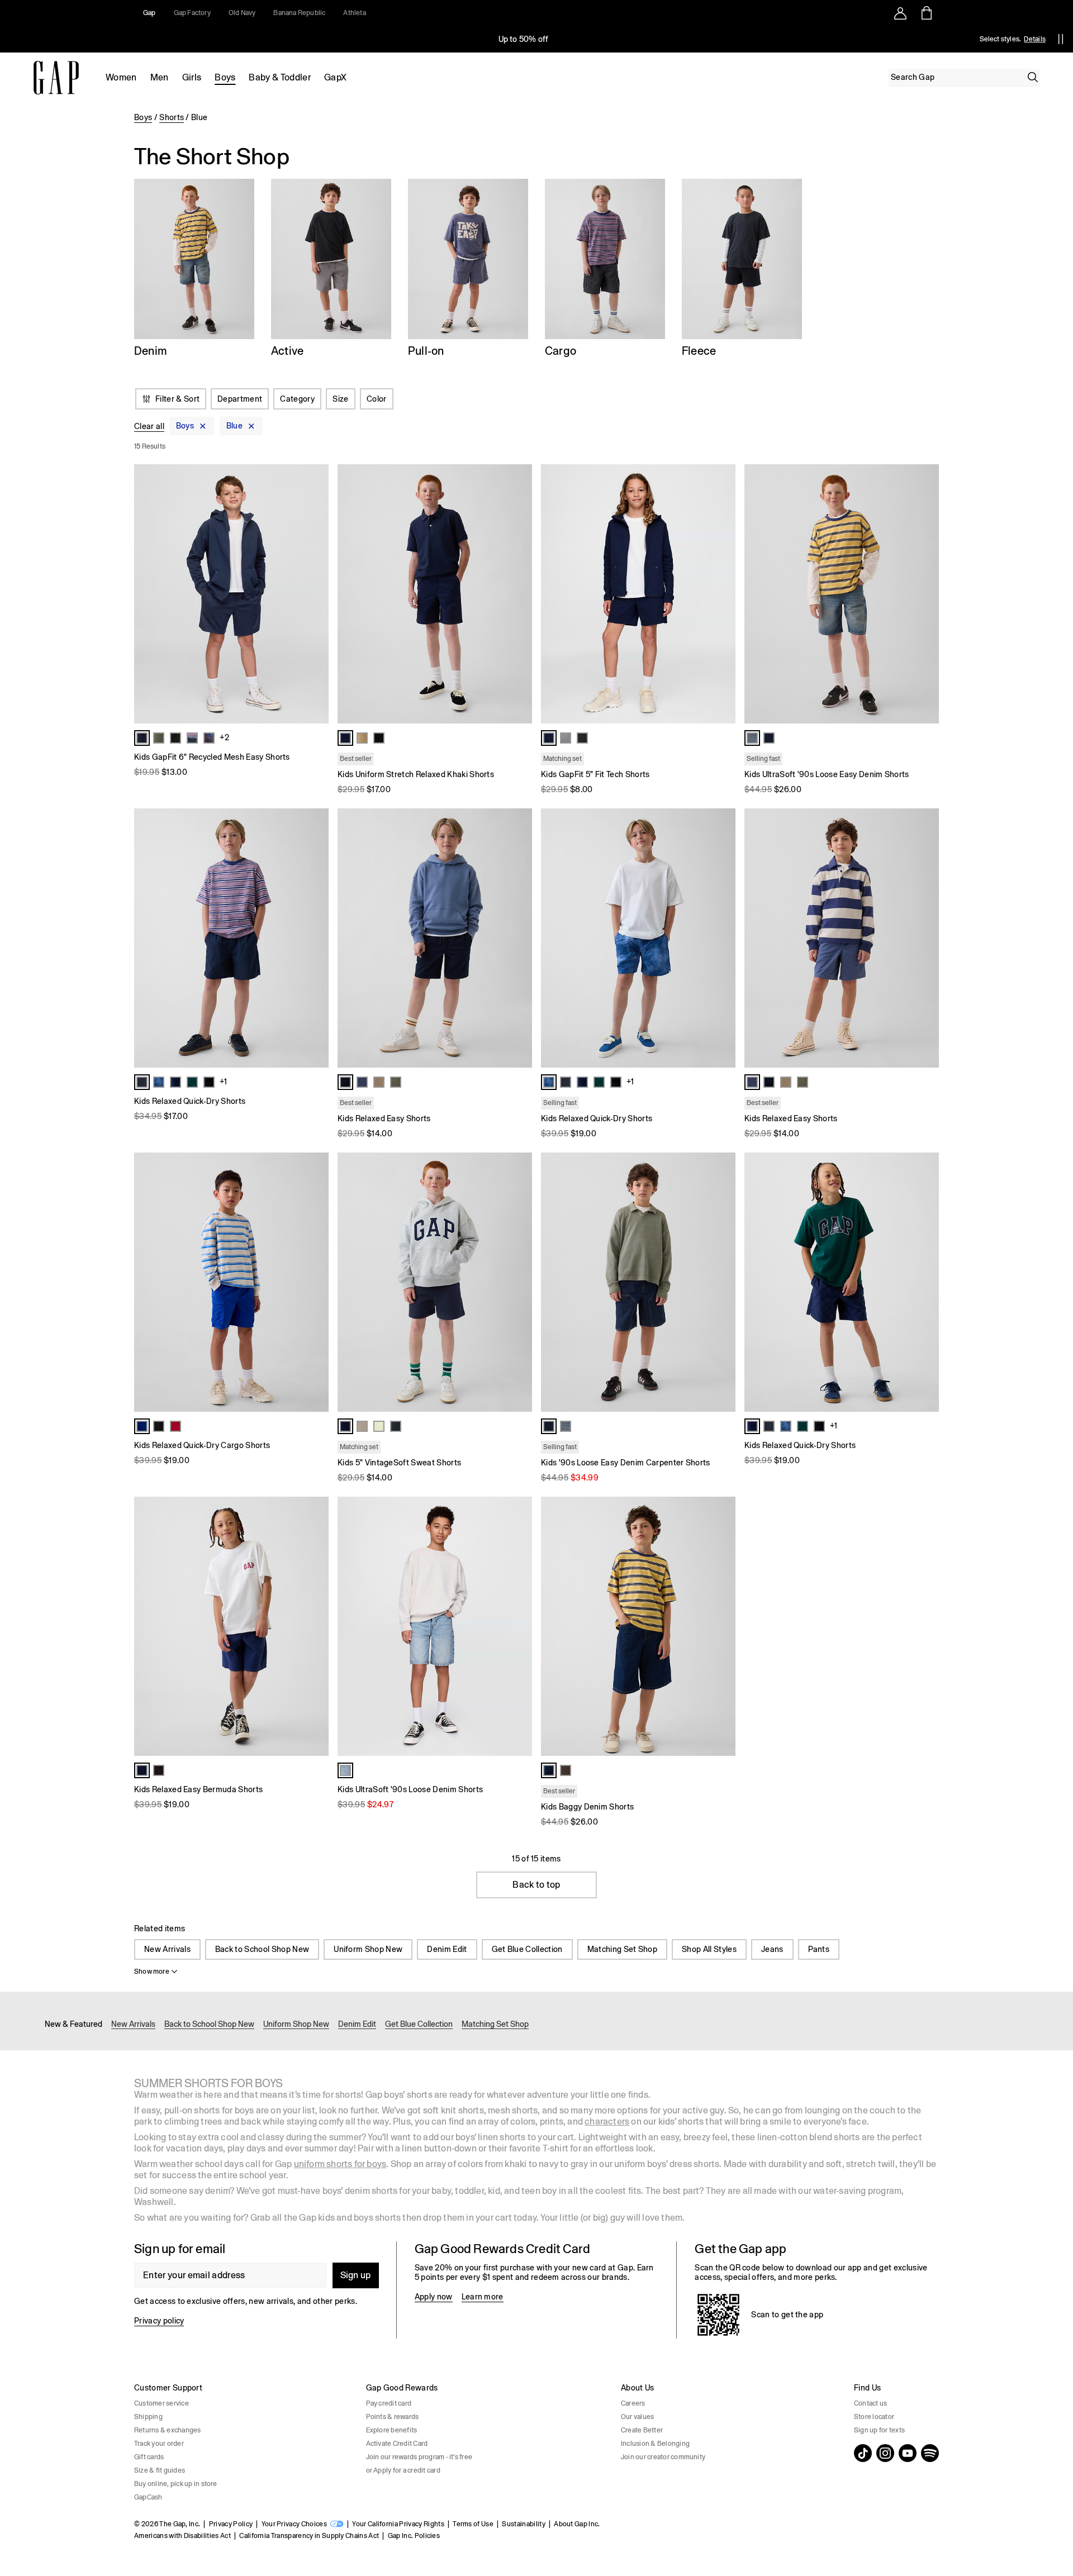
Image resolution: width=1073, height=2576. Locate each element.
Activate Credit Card (397, 2444)
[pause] (1061, 39)
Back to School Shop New (262, 1949)
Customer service (162, 2403)
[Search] (1033, 77)
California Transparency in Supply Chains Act (309, 2536)
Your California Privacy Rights (398, 2524)
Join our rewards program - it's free (419, 2457)
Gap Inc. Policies (414, 2536)
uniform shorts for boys (340, 2164)
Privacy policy (159, 2321)
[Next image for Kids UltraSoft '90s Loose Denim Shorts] (519, 1626)
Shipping (148, 2417)
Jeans (772, 1949)
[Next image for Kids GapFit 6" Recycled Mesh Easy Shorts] (315, 594)
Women (121, 77)
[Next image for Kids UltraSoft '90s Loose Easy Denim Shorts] (925, 594)
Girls (192, 77)
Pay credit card (389, 2403)
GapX (335, 77)
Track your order (159, 2444)
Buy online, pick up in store (176, 2484)
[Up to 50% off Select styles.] (524, 39)
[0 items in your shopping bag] (926, 13)
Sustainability (523, 2524)
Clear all (149, 426)
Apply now (434, 2297)
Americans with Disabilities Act (182, 2536)
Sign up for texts (879, 2430)
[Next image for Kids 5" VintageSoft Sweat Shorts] (519, 1282)
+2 (224, 737)
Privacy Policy (231, 2524)
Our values (637, 2417)
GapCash (148, 2497)
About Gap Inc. (577, 2524)
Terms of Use (473, 2524)
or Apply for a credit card (403, 2470)
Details (1035, 39)
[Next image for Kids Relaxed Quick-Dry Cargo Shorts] (315, 1282)
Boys (225, 77)
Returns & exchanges (168, 2430)
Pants (819, 1949)
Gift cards (149, 2457)
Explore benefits (392, 2430)
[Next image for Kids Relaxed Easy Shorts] (519, 938)
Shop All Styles (709, 1949)
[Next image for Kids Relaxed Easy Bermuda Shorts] (315, 1626)
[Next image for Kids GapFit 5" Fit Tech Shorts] (722, 594)
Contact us (870, 2403)
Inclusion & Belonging (655, 2444)
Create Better (642, 2430)
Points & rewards (393, 2417)
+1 (223, 1082)
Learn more (483, 2297)
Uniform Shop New (368, 1949)
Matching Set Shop (622, 1949)
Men (160, 77)
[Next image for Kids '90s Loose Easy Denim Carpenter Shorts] (722, 1282)
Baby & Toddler (279, 77)
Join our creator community (663, 2457)
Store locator (874, 2417)
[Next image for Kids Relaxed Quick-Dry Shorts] (315, 938)
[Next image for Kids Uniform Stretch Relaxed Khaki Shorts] (519, 594)
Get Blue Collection (527, 1949)
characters (607, 2122)
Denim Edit (447, 1949)
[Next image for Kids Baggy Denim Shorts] (722, 1626)
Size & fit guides (160, 2470)
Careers (633, 2403)
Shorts (172, 117)
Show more (152, 1972)
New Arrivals (167, 1949)
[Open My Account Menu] (900, 13)
